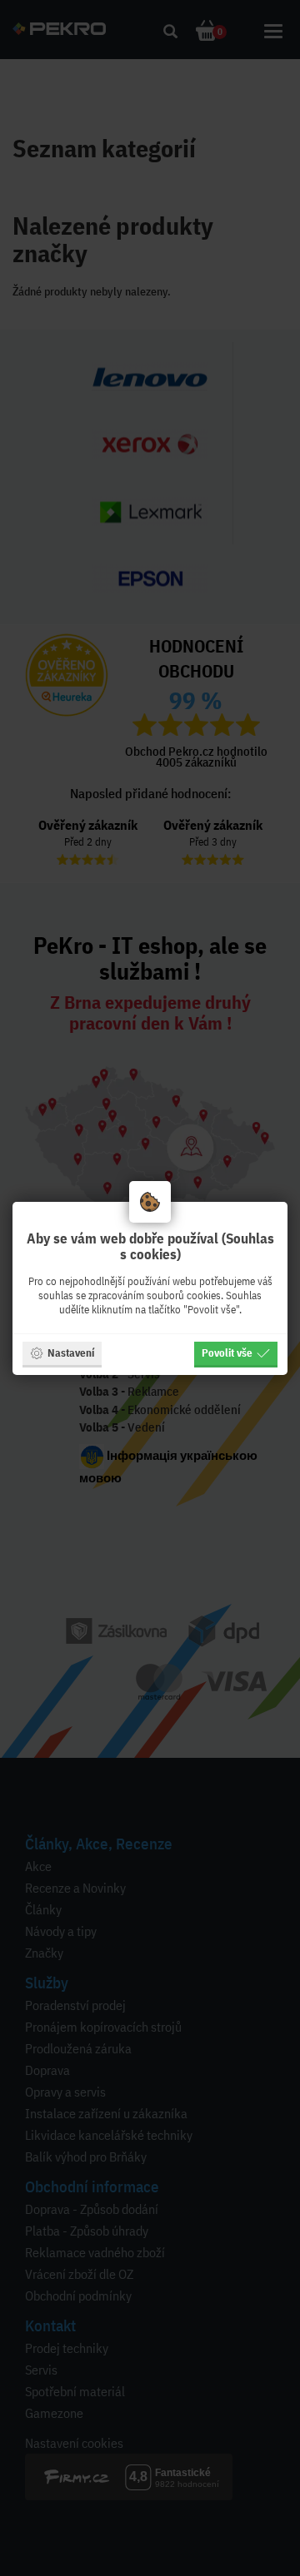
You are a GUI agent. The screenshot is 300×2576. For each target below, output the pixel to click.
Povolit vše (227, 1353)
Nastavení (71, 1353)
